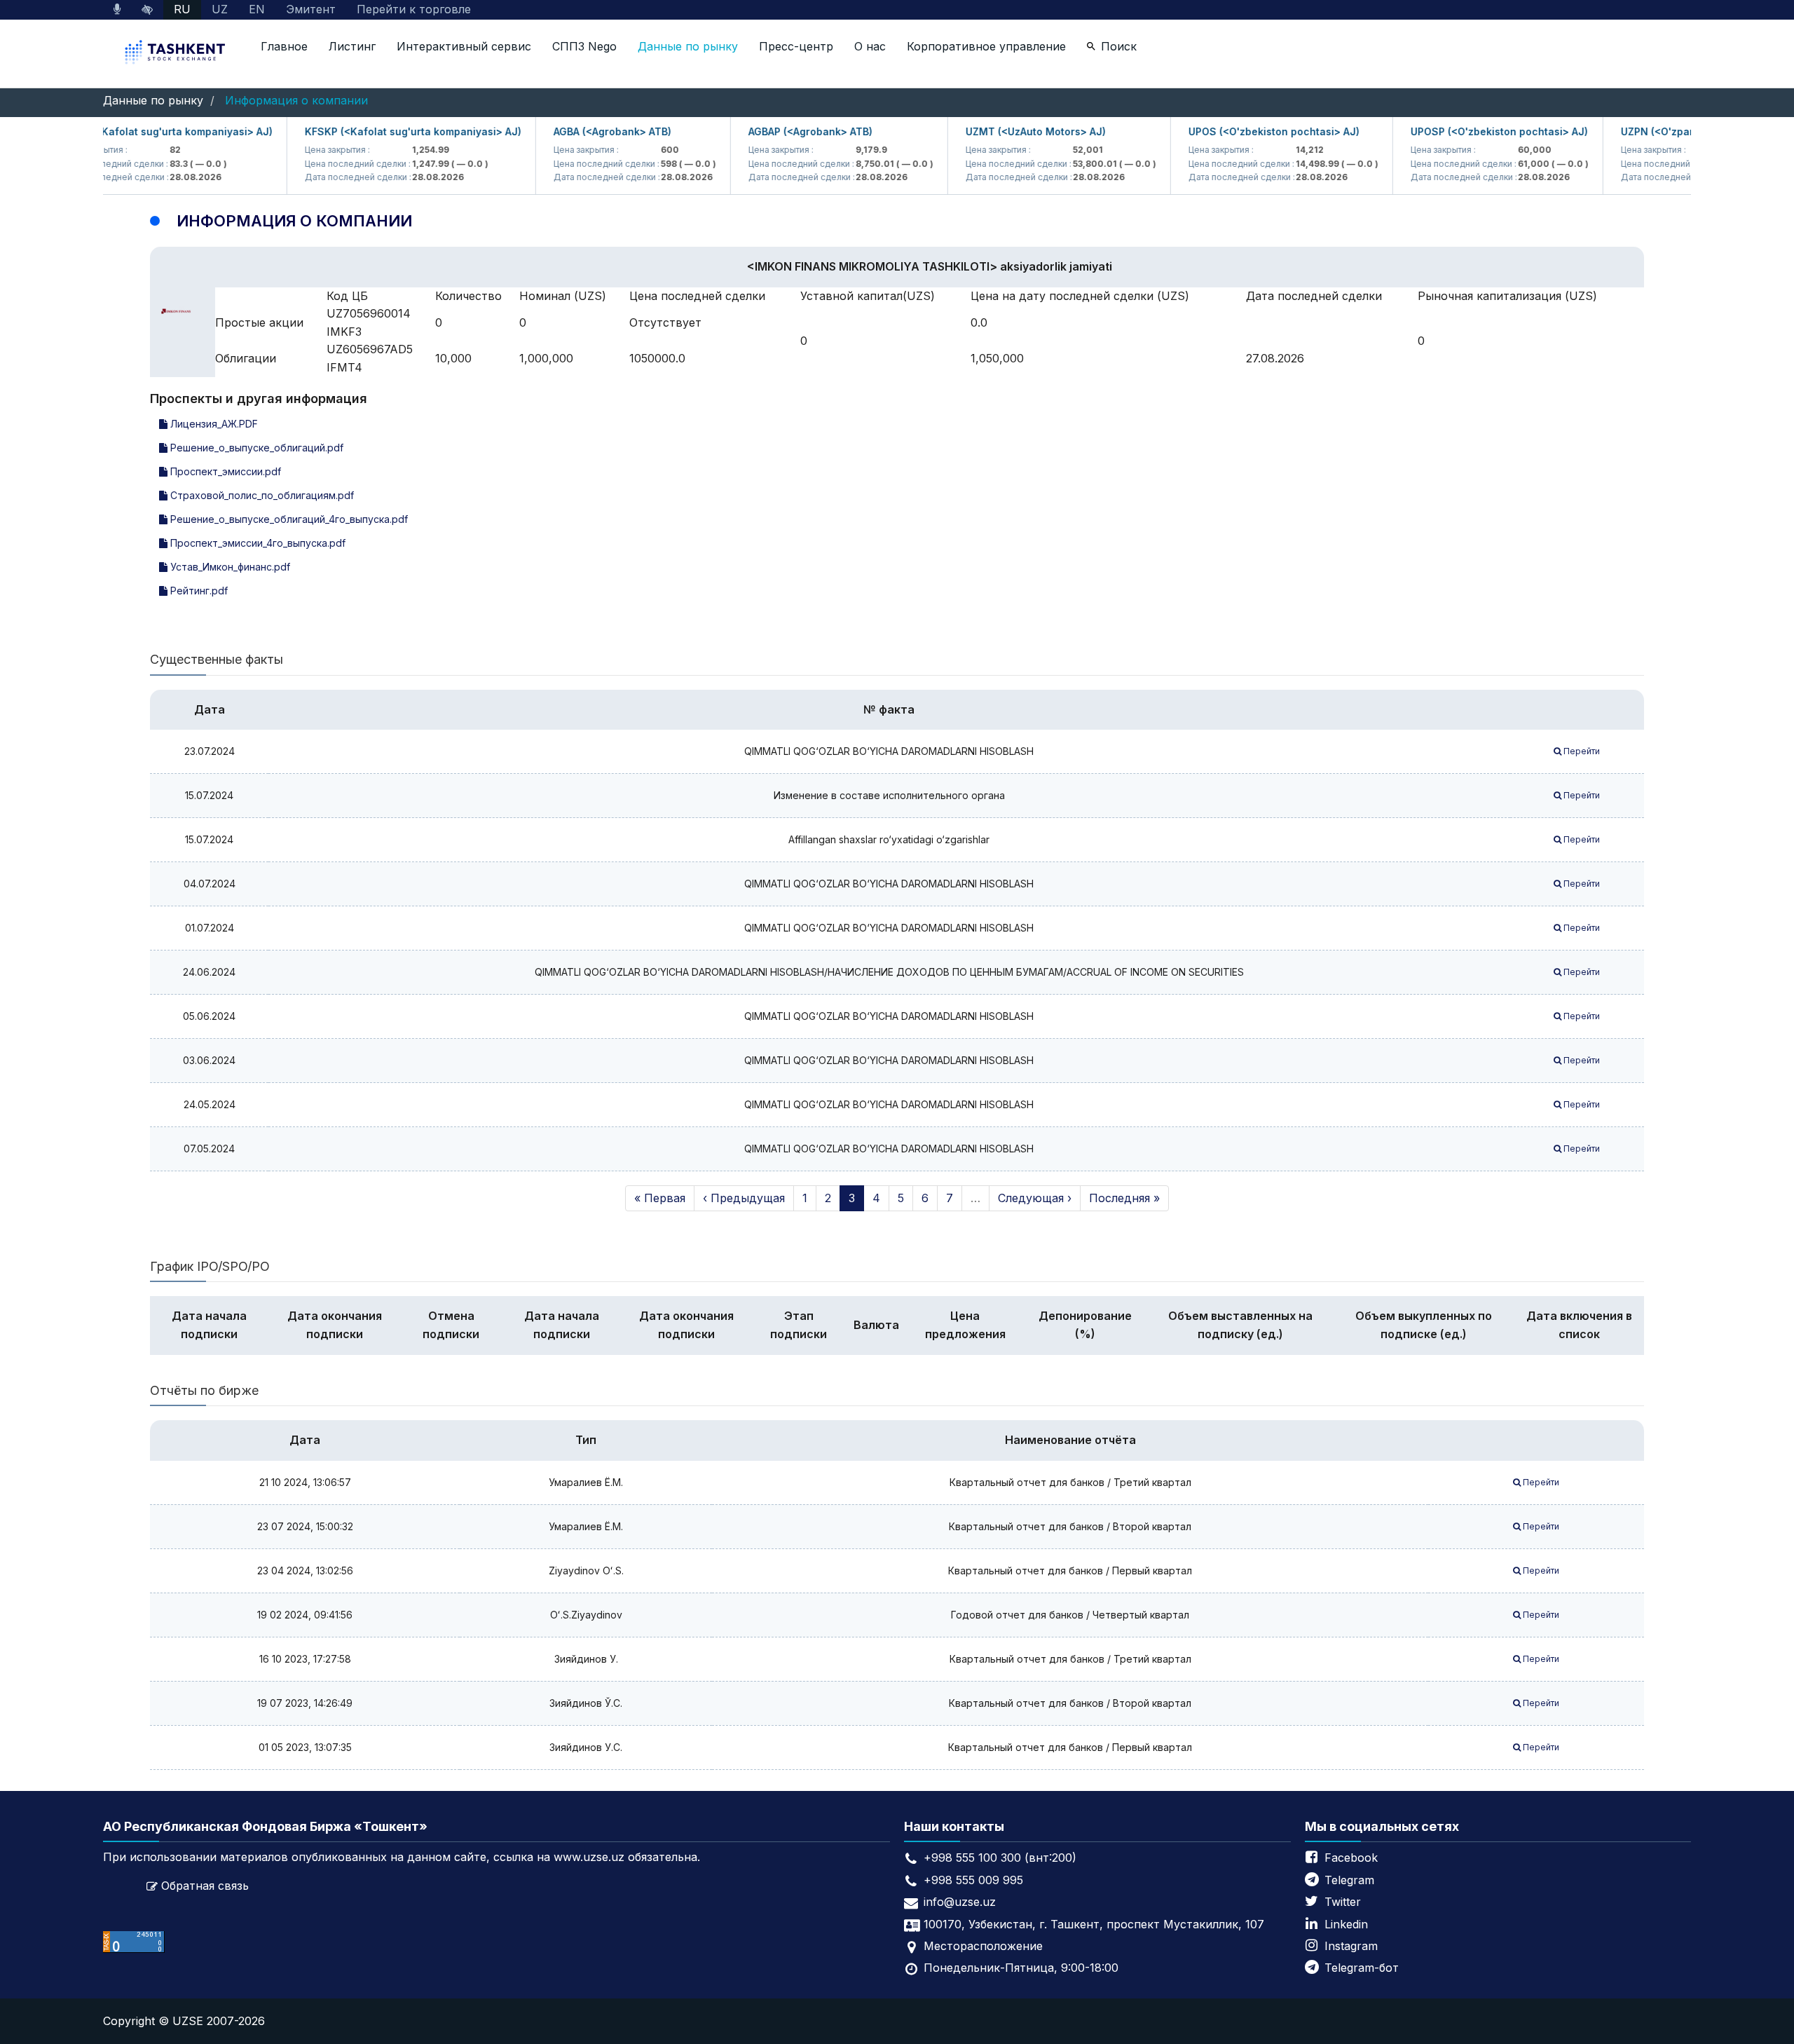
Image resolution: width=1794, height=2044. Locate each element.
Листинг (352, 46)
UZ (220, 9)
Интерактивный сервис (464, 46)
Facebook (1351, 1858)
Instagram (1351, 1946)
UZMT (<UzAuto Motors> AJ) (1003, 131)
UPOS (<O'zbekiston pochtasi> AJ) (1241, 131)
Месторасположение (983, 1946)
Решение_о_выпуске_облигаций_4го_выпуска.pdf (288, 519)
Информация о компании (296, 100)
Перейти (1581, 751)
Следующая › (1035, 1198)
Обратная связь (205, 1886)
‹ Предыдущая (744, 1198)
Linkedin (1346, 1924)
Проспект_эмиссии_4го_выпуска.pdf (256, 543)
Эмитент (311, 9)
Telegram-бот (1362, 1968)
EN (257, 9)
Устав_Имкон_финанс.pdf (229, 567)
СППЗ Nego (584, 46)
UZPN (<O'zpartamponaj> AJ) (1660, 131)
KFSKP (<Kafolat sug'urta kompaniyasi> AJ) (380, 131)
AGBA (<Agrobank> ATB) (580, 131)
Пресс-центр (796, 46)
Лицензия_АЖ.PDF (213, 424)
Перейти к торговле (414, 9)
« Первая (660, 1198)
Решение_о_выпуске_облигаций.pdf (255, 448)
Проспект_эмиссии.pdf (224, 471)
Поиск (1119, 46)
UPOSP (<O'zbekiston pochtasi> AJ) (1466, 131)
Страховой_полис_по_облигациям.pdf (261, 495)
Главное (284, 46)
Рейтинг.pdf (198, 591)
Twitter (1343, 1902)
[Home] (177, 54)
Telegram (1349, 1880)
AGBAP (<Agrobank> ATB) (778, 131)
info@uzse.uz (960, 1902)
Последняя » (1124, 1198)
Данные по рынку (688, 46)
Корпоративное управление (986, 46)
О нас (870, 46)
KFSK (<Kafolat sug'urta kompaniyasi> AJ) (135, 131)
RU (182, 9)
